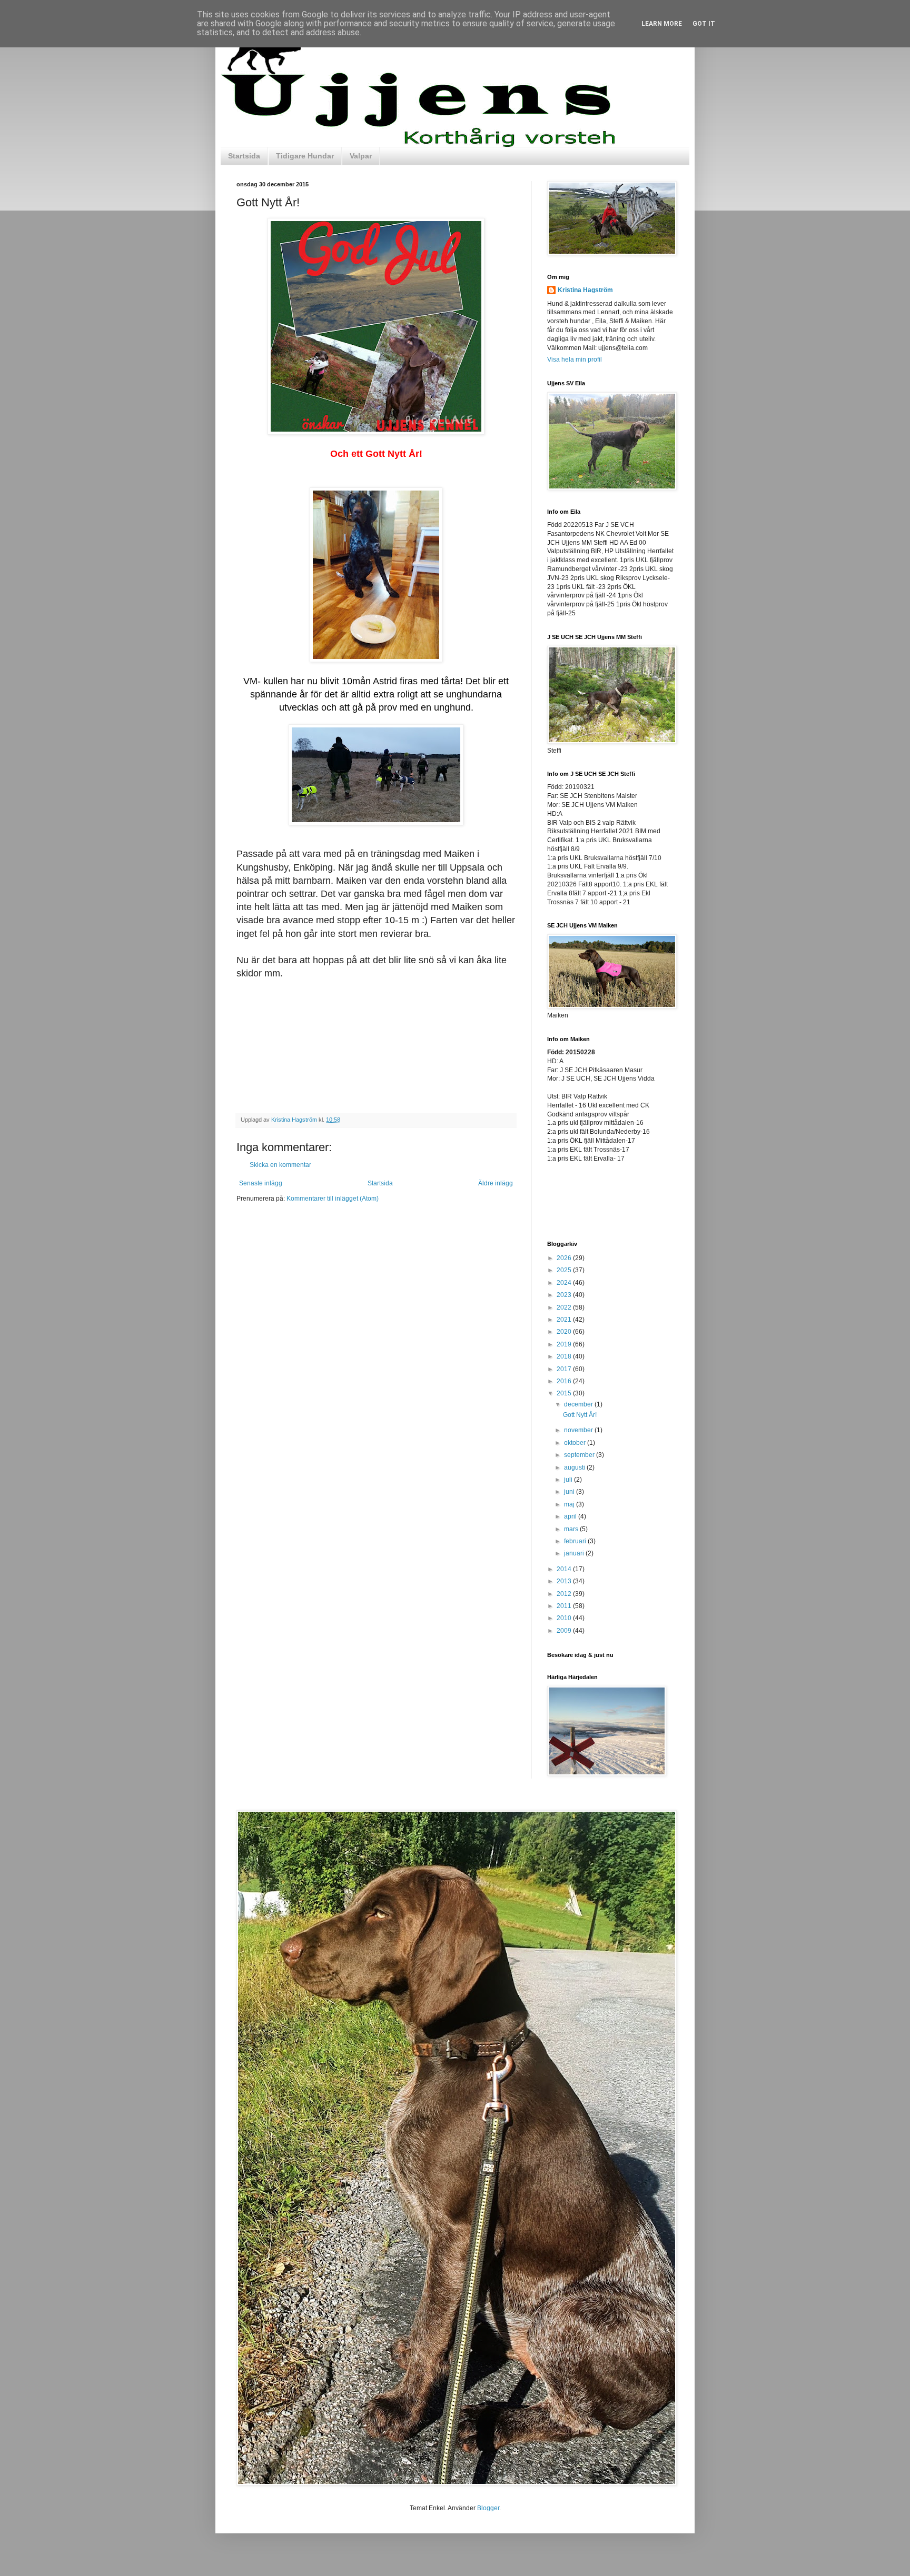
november (579, 1430)
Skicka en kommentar (280, 1165)
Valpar (361, 156)
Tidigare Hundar (305, 156)
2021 (565, 1320)
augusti (575, 1467)
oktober (576, 1443)
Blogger (488, 2508)
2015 (565, 1393)
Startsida (244, 156)
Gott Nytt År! (580, 1415)
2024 (565, 1283)
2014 (565, 1569)
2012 (565, 1594)
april (571, 1516)
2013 (565, 1581)
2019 (565, 1344)
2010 (565, 1618)
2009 (565, 1631)
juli (569, 1480)
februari (576, 1541)
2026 (565, 1258)
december (579, 1404)
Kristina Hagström (585, 290)
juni (570, 1492)
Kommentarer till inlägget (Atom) (333, 1199)
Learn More (662, 24)
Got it (704, 24)
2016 (565, 1381)
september (580, 1455)
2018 (565, 1356)
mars (572, 1529)
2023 (565, 1295)
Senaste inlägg (261, 1183)
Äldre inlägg (496, 1183)
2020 (565, 1332)
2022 (565, 1307)
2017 (565, 1369)
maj (570, 1504)
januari (575, 1553)
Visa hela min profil (575, 360)
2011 (565, 1606)
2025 (565, 1270)
